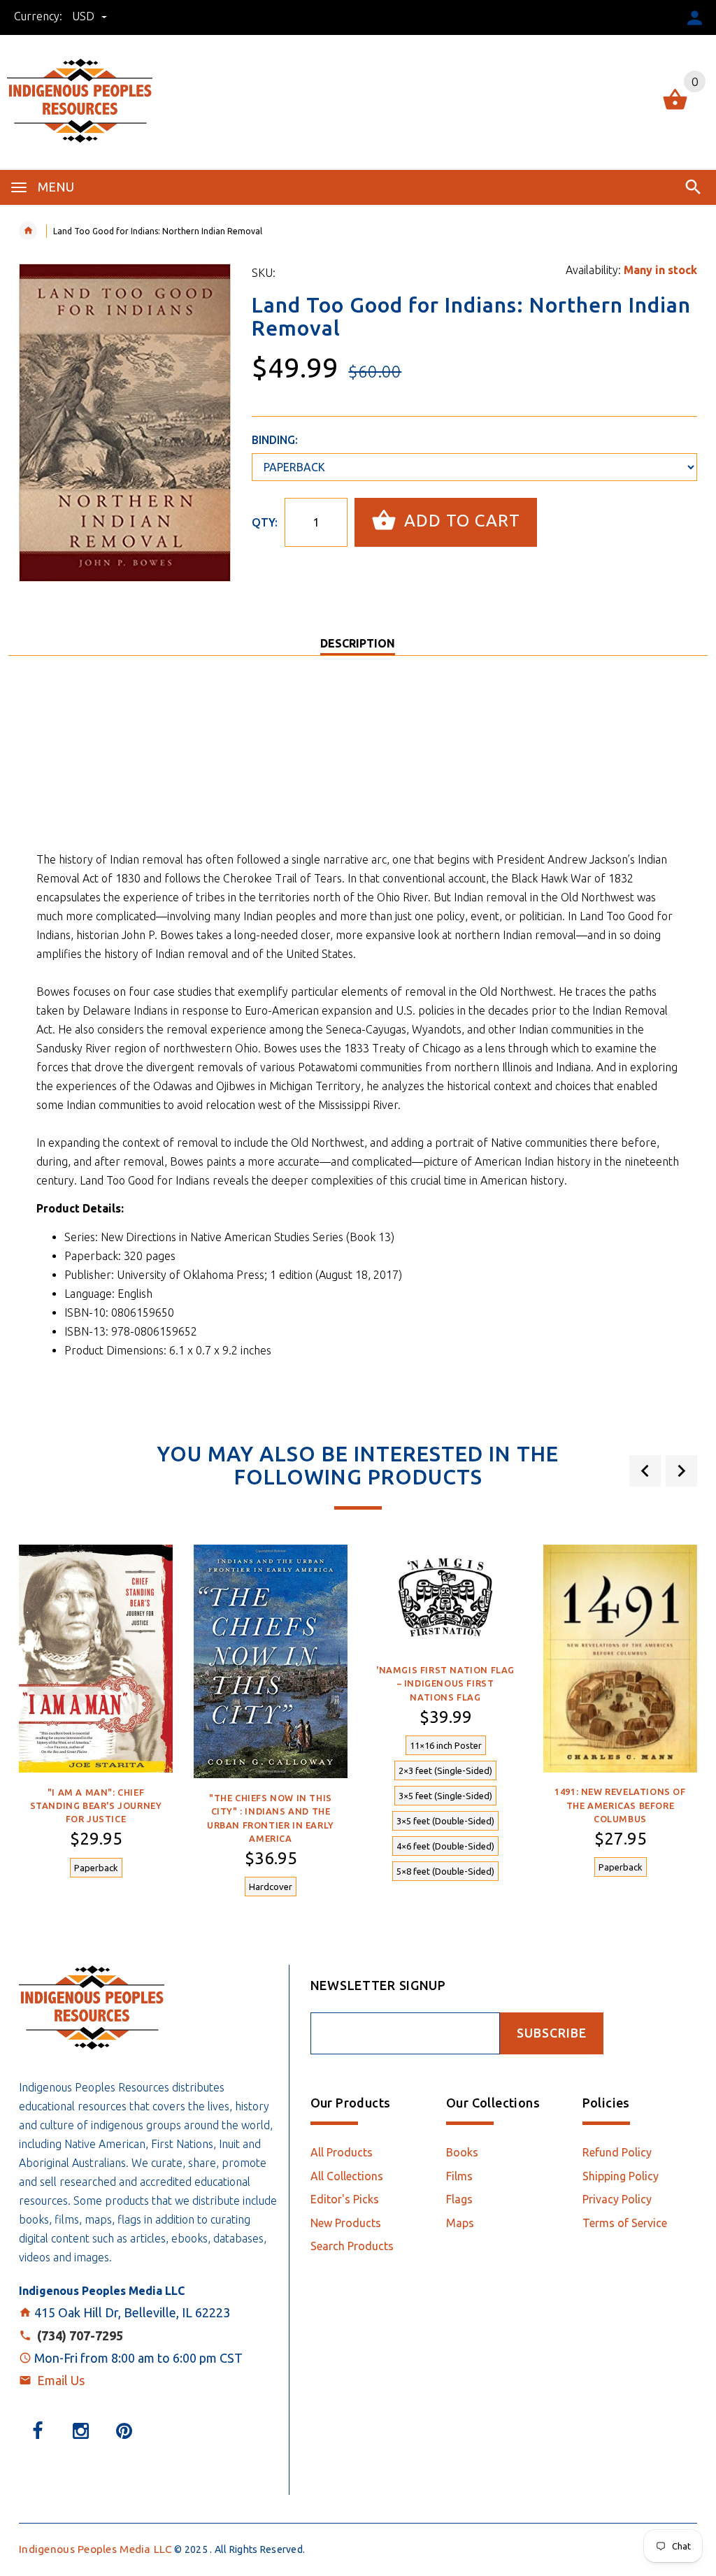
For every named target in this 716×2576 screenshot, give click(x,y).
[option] (96, 1719)
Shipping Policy (621, 2176)
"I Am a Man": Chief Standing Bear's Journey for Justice (96, 1805)
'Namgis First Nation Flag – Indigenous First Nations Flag (445, 1683)
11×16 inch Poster (446, 1745)
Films (459, 2176)
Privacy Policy (617, 2199)
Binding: (275, 440)
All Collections (347, 2176)
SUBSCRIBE (552, 2033)
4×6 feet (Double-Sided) (445, 1846)
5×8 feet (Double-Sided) (445, 1871)
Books (462, 2152)
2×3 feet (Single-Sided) (445, 1770)
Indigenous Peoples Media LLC (95, 2549)
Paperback (96, 1868)
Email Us (61, 2380)
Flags (459, 2199)
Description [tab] (358, 643)
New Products (346, 2223)
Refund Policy (617, 2152)
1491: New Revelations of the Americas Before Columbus (620, 1805)
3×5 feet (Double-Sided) (445, 1821)
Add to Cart (460, 521)
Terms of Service (625, 2223)
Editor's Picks (345, 2199)
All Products (342, 2152)
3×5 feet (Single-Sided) (445, 1796)
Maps (460, 2223)
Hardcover (271, 1887)
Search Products (352, 2246)
